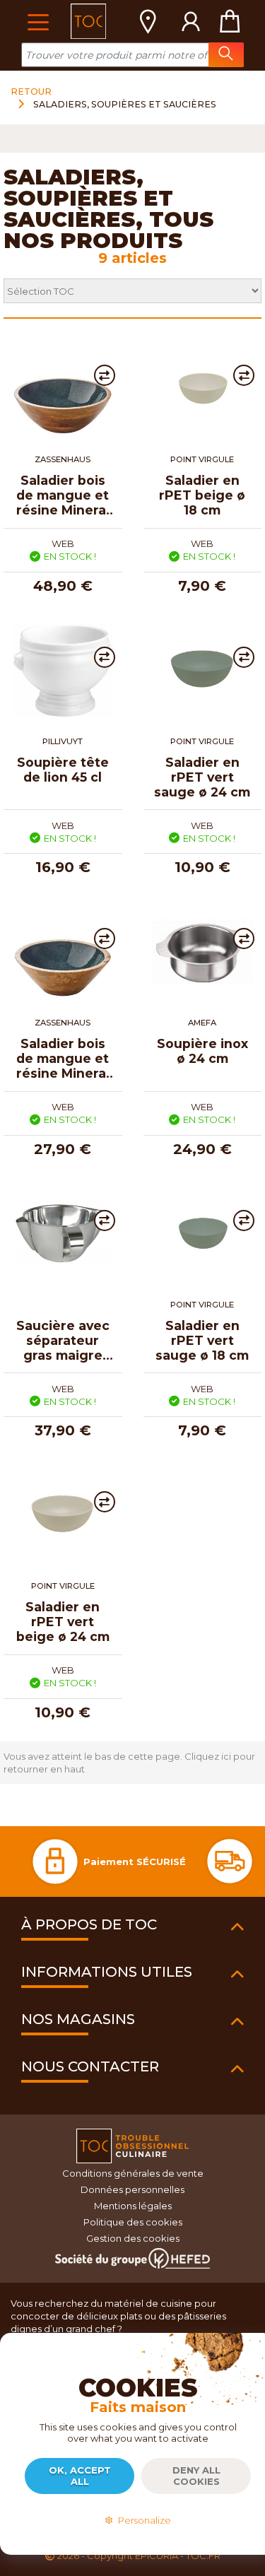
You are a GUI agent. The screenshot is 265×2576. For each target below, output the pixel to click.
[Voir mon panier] (230, 21)
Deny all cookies (196, 2476)
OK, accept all (80, 2476)
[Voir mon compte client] (191, 21)
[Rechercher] (226, 55)
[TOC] (88, 21)
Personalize (142, 2520)
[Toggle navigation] (38, 21)
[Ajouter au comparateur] (105, 375)
